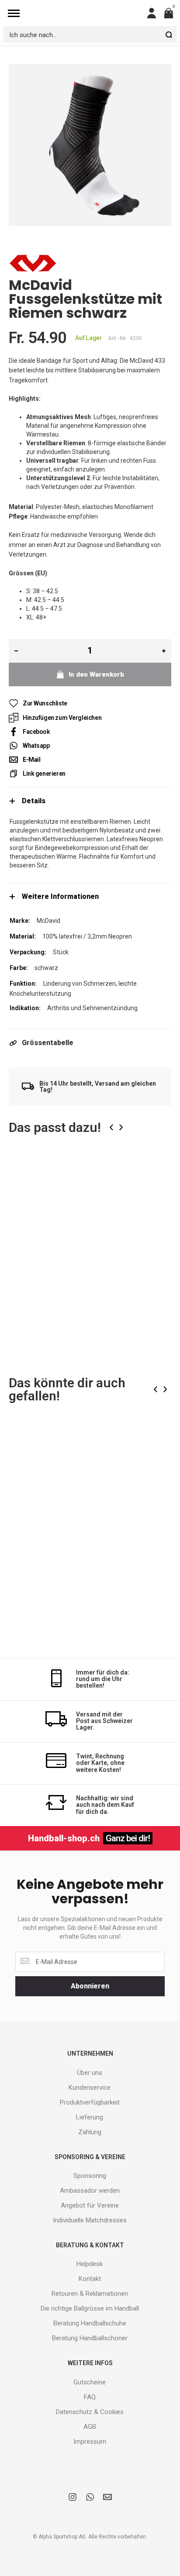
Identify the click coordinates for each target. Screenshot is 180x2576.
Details (34, 801)
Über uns (90, 2073)
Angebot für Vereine (90, 2205)
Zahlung (90, 2132)
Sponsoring (90, 2176)
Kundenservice (90, 2088)
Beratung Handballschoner (90, 2338)
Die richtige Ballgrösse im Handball (90, 2308)
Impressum (90, 2442)
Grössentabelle (48, 1043)
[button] (158, 1174)
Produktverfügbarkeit (90, 2102)
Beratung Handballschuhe (90, 2323)
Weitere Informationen (60, 896)
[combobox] (90, 34)
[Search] (169, 34)
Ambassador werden (90, 2191)
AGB (90, 2427)
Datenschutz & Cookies (90, 2412)
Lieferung (90, 2117)
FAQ (90, 2397)
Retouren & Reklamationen (90, 2294)
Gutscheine (90, 2382)
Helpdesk (90, 2264)
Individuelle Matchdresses (90, 2220)
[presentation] (111, 1127)
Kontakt (90, 2279)
